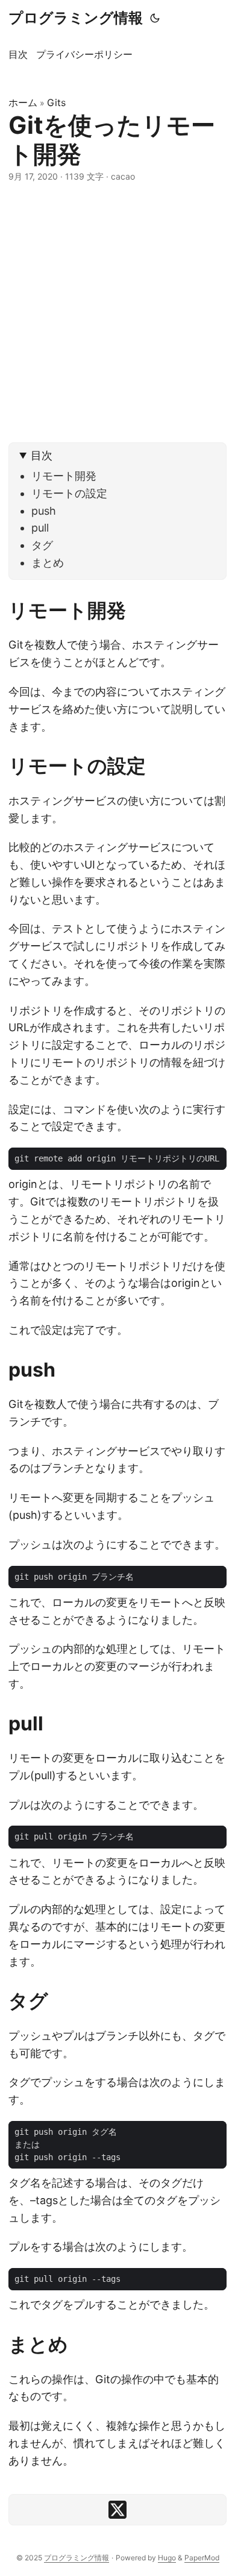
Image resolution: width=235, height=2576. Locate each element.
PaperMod (202, 2558)
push (44, 511)
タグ (42, 545)
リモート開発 (64, 476)
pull (40, 528)
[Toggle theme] (155, 18)
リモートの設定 (69, 493)
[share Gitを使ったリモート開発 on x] (117, 2510)
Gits (56, 102)
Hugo (167, 2558)
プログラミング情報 (76, 18)
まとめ (48, 563)
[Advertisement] (117, 313)
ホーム (23, 102)
